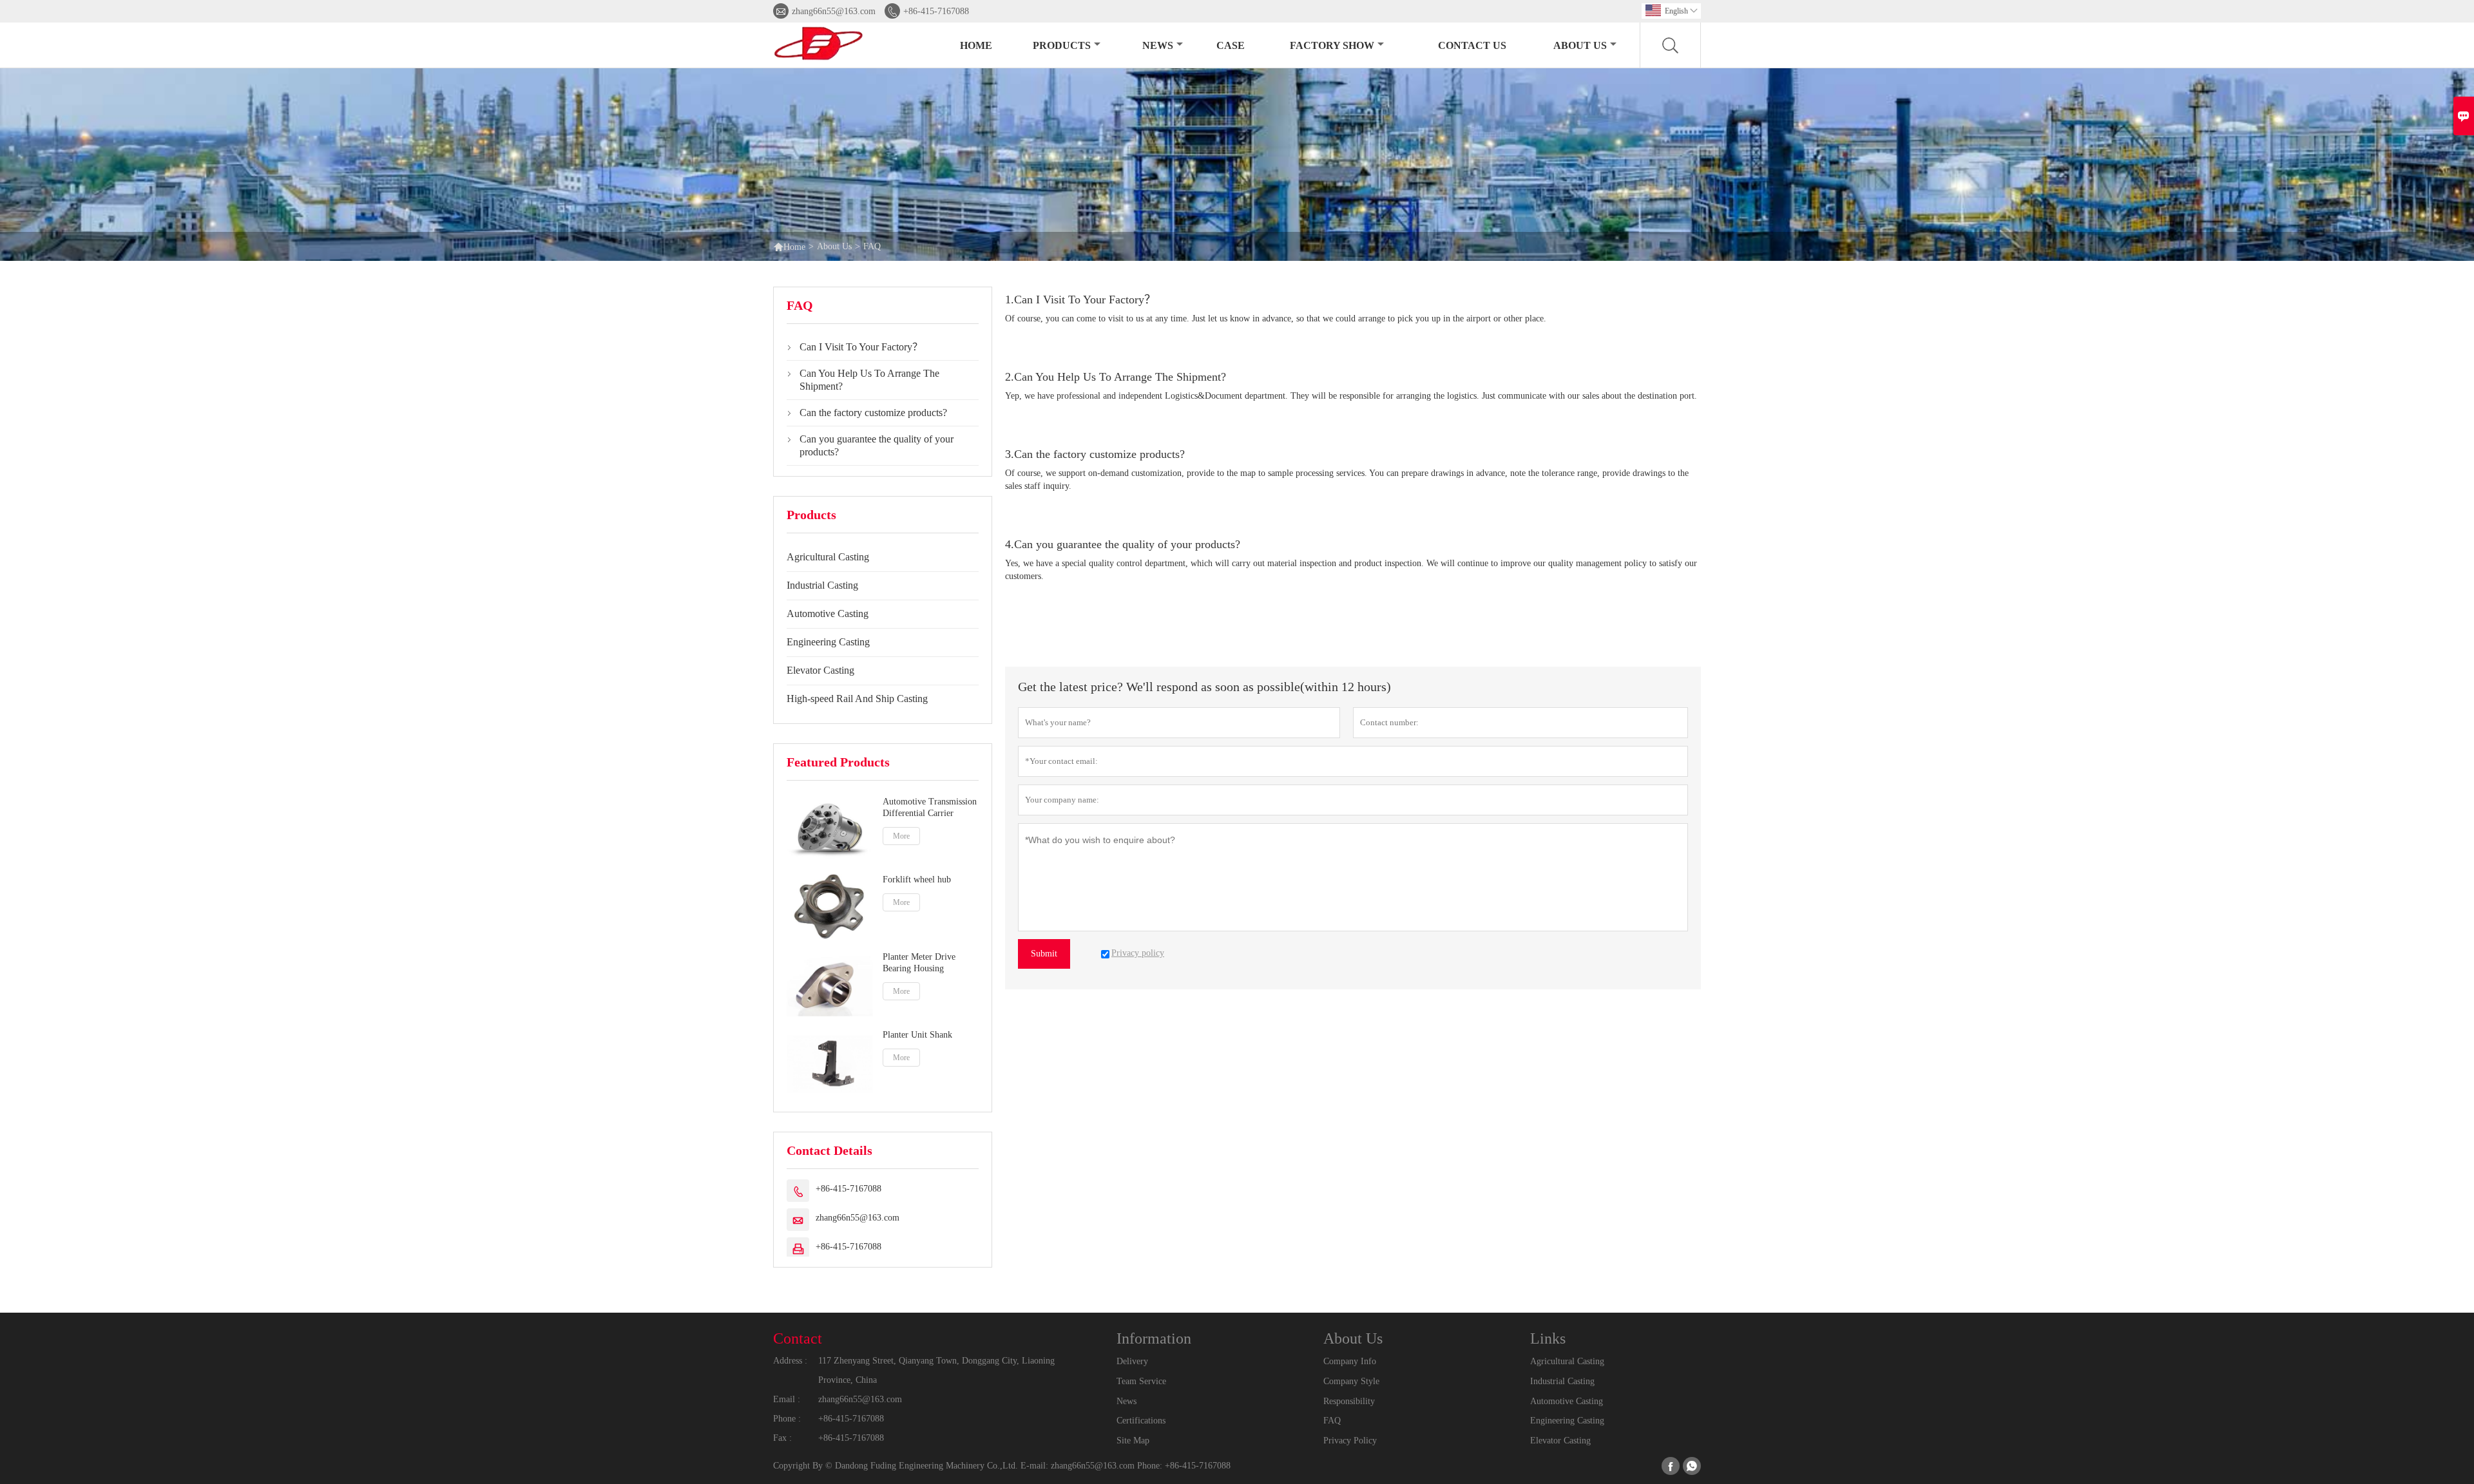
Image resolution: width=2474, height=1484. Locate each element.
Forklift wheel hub (917, 880)
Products (1062, 45)
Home (976, 45)
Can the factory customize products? (873, 413)
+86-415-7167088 (936, 11)
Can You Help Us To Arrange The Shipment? (869, 380)
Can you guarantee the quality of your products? (877, 445)
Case (1231, 45)
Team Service (1141, 1381)
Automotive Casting (828, 614)
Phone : (787, 1419)
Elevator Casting (820, 670)
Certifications (1141, 1421)
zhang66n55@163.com (834, 11)
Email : (787, 1399)
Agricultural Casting (828, 557)
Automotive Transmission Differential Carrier (930, 807)
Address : (790, 1361)
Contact (798, 1338)
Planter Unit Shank (917, 1035)
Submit (1044, 954)
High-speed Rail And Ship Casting (857, 699)
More (901, 836)
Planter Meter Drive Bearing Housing (919, 963)
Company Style (1351, 1381)
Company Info (1350, 1361)
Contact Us (1472, 45)
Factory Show (1332, 45)
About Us (1580, 45)
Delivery (1132, 1361)
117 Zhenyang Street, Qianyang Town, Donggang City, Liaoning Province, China (936, 1370)
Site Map (1133, 1441)
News (1158, 45)
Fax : (782, 1438)
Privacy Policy (1350, 1441)
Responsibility (1349, 1401)
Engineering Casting (828, 642)
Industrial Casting (822, 585)
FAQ (1332, 1421)
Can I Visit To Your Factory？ (861, 347)
